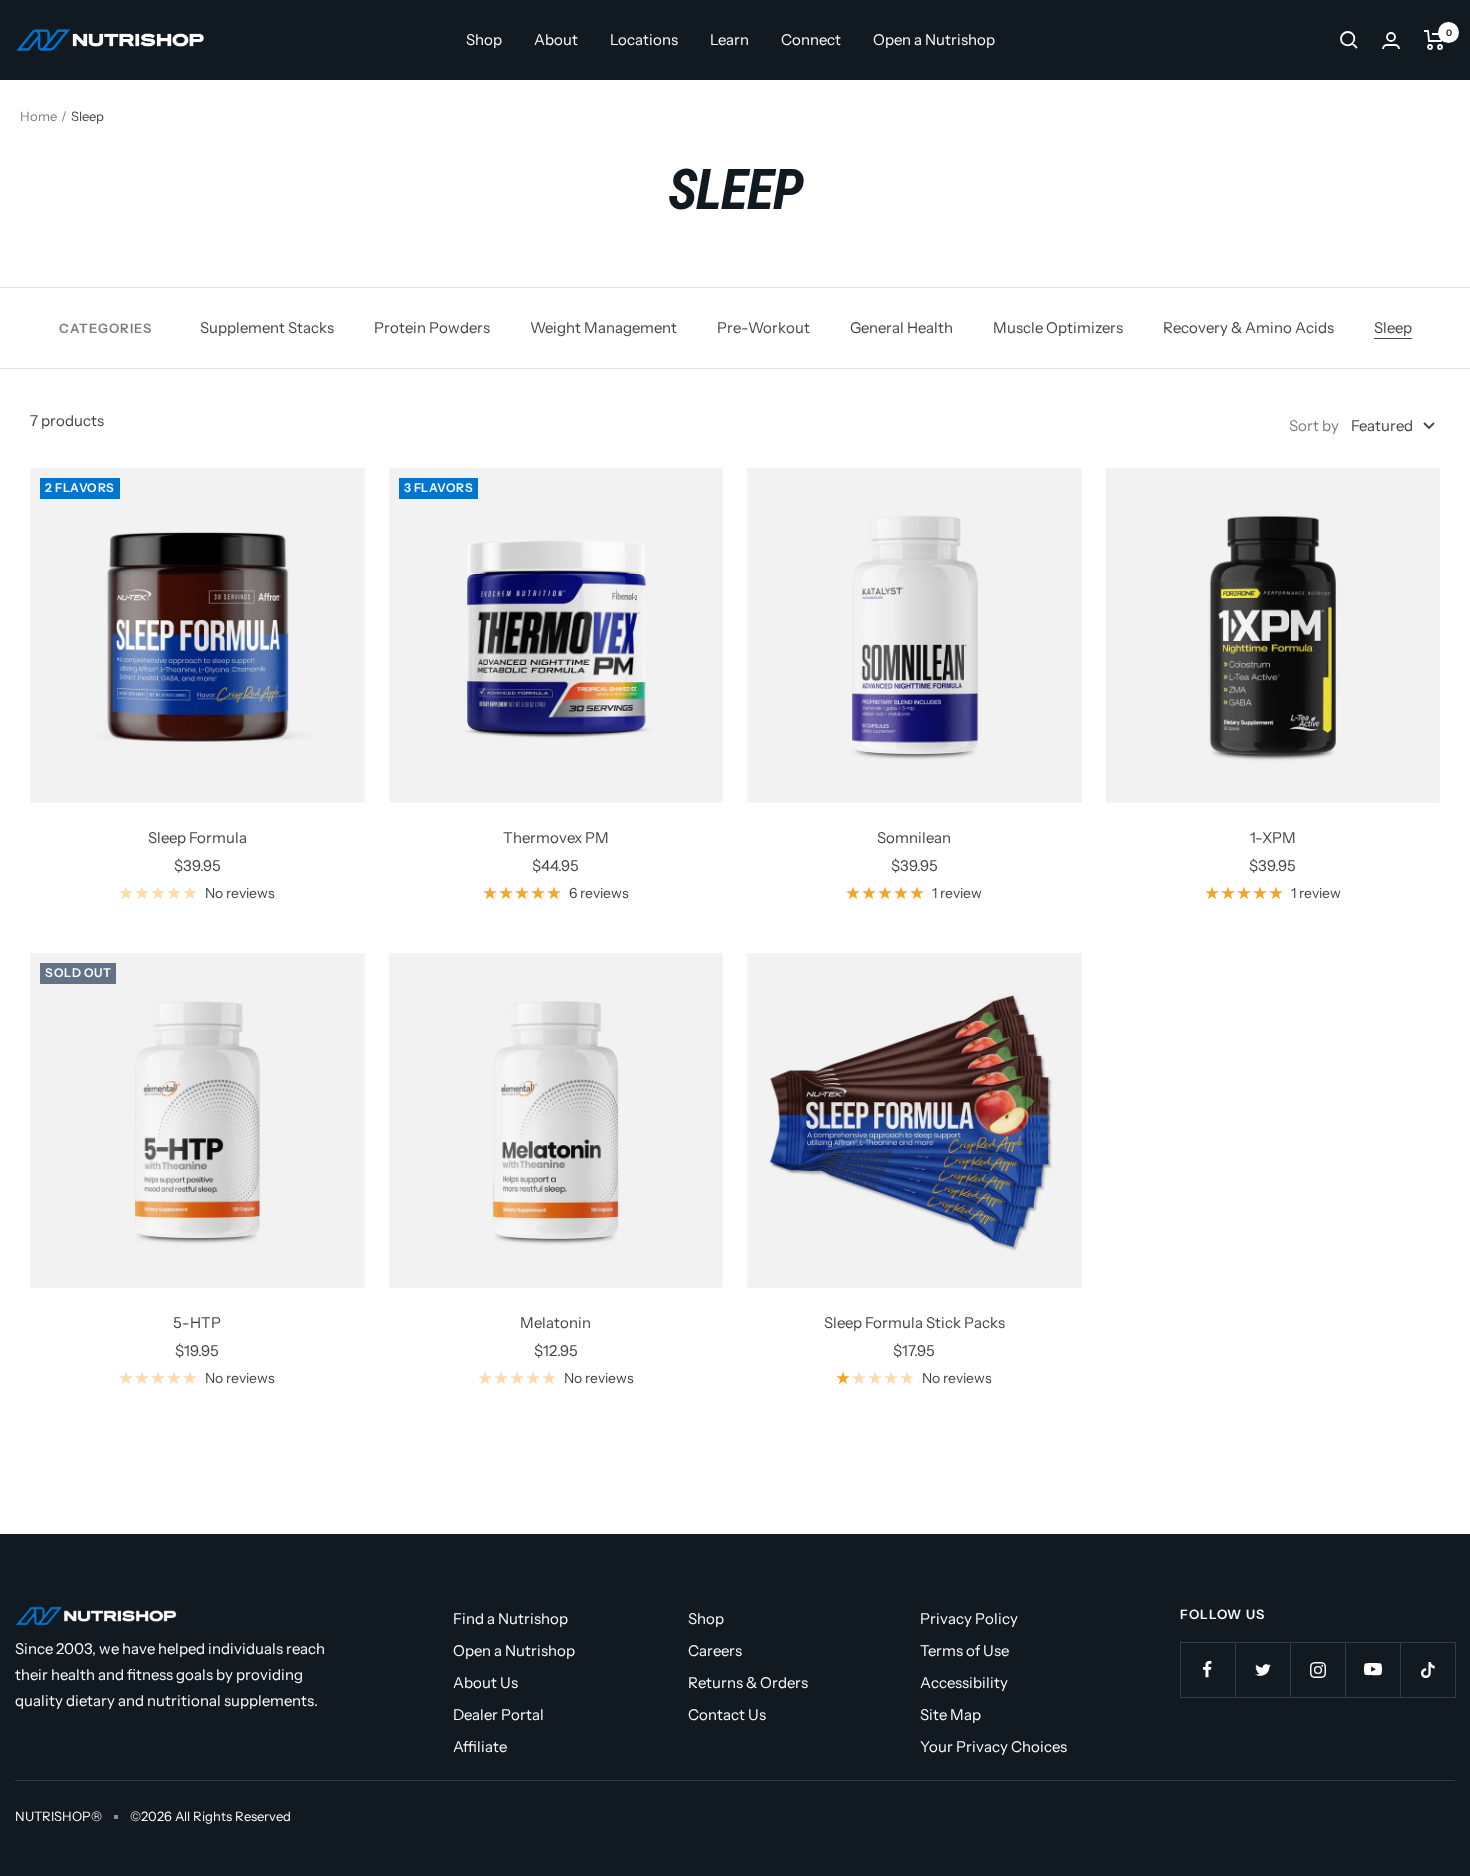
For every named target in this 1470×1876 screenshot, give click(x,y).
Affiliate (480, 1746)
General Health (901, 327)
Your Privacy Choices (993, 1746)
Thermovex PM (556, 837)
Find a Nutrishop (510, 1618)
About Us (485, 1682)
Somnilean (914, 837)
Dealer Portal (498, 1714)
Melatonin (555, 1322)
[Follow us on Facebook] (1207, 1669)
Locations (644, 39)
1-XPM (1273, 837)
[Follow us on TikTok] (1427, 1669)
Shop (484, 39)
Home (38, 116)
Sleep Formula (197, 837)
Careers (715, 1650)
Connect (811, 39)
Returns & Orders (748, 1682)
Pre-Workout (763, 327)
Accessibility (964, 1682)
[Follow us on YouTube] (1372, 1669)
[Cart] (1434, 40)
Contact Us (727, 1714)
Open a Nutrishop (934, 39)
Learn (729, 39)
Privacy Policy (969, 1618)
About (556, 39)
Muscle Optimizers (1058, 327)
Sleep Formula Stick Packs (914, 1322)
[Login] (1391, 40)
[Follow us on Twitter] (1262, 1669)
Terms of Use (964, 1650)
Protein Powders (432, 327)
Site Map (950, 1714)
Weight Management (603, 327)
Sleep (1393, 327)
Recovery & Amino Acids (1248, 327)
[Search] (1349, 40)
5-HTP (197, 1322)
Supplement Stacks (267, 327)
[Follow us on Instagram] (1317, 1669)
